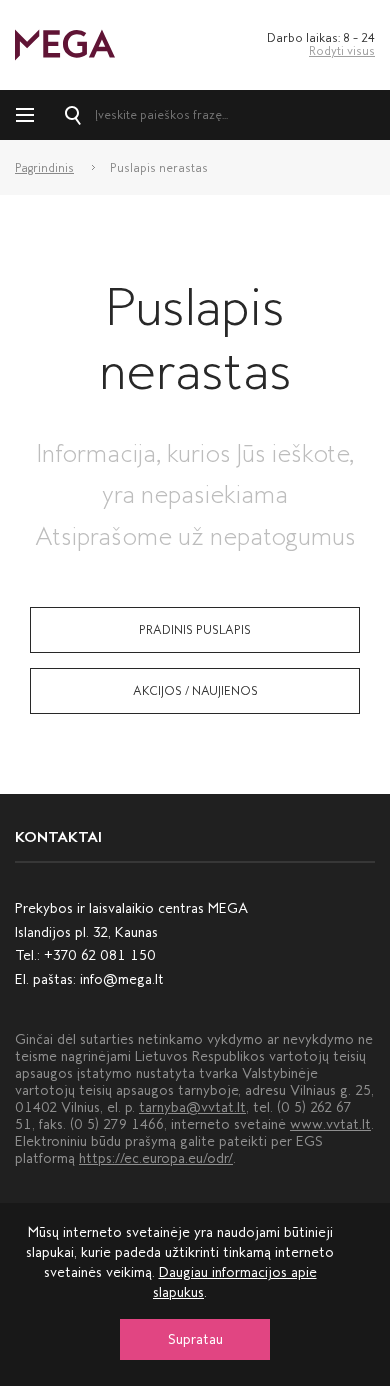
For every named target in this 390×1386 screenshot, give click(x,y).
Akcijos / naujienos (195, 691)
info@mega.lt (122, 979)
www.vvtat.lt (330, 1124)
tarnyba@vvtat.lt (192, 1107)
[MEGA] (65, 43)
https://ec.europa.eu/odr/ (156, 1158)
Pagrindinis (44, 168)
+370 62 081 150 (100, 955)
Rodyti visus (342, 51)
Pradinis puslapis (195, 630)
